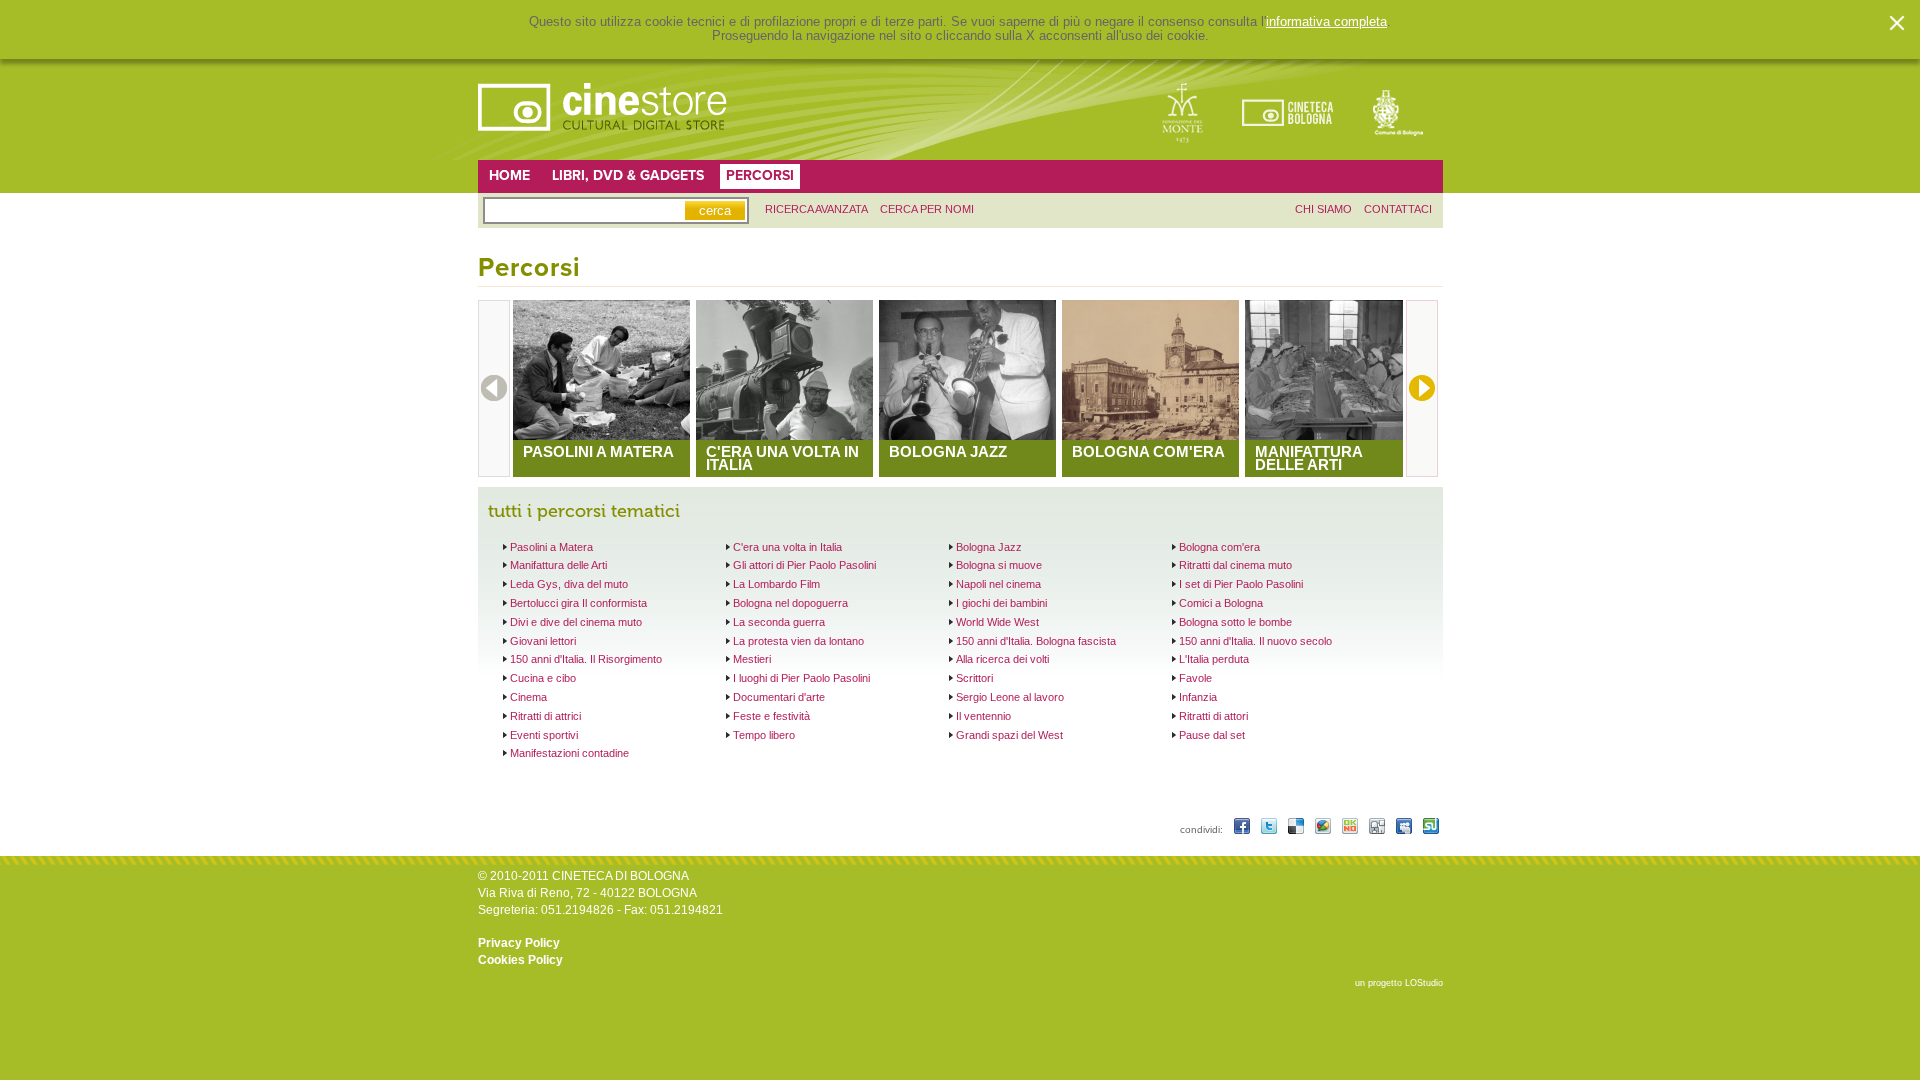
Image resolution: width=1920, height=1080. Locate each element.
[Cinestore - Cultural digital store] (604, 141)
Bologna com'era (1219, 547)
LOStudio (1424, 983)
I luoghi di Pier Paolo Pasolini (801, 678)
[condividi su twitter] (1270, 829)
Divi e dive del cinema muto (576, 622)
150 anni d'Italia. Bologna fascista (1036, 641)
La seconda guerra (779, 622)
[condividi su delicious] (1297, 829)
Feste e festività (771, 716)
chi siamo (1323, 209)
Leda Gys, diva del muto (569, 584)
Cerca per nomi (927, 209)
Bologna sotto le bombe (1235, 622)
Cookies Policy (520, 960)
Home (509, 175)
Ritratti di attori (1213, 716)
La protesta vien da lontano (798, 641)
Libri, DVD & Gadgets (628, 175)
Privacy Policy (519, 943)
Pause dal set (1212, 735)
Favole (1195, 678)
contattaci (1398, 209)
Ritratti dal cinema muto (1235, 565)
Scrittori (974, 678)
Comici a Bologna (1221, 603)
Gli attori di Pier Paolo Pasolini (804, 565)
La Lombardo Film (776, 584)
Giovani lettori (543, 641)
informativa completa (1326, 22)
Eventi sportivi (544, 735)
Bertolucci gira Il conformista (578, 603)
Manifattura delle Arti (558, 565)
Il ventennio (983, 716)
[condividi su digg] (1378, 829)
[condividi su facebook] (1243, 829)
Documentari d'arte (779, 697)
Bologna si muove (999, 565)
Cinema (528, 697)
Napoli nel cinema (998, 584)
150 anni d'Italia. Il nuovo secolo (1255, 641)
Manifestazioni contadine (569, 753)
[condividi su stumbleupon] (1431, 829)
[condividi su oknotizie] (1351, 829)
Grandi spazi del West (1009, 735)
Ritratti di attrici (545, 716)
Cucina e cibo (543, 678)
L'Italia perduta (1214, 659)
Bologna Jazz (989, 547)
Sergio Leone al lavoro (1010, 697)
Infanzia (1198, 697)
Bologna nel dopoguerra (790, 603)
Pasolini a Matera (551, 547)
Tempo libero (764, 735)
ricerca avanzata (816, 209)
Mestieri (752, 659)
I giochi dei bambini (1001, 603)
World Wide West (997, 622)
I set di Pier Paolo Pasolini (1241, 584)
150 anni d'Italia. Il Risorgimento (586, 659)
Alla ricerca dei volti (1002, 659)
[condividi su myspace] (1405, 829)
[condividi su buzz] (1324, 829)
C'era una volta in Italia (787, 547)
